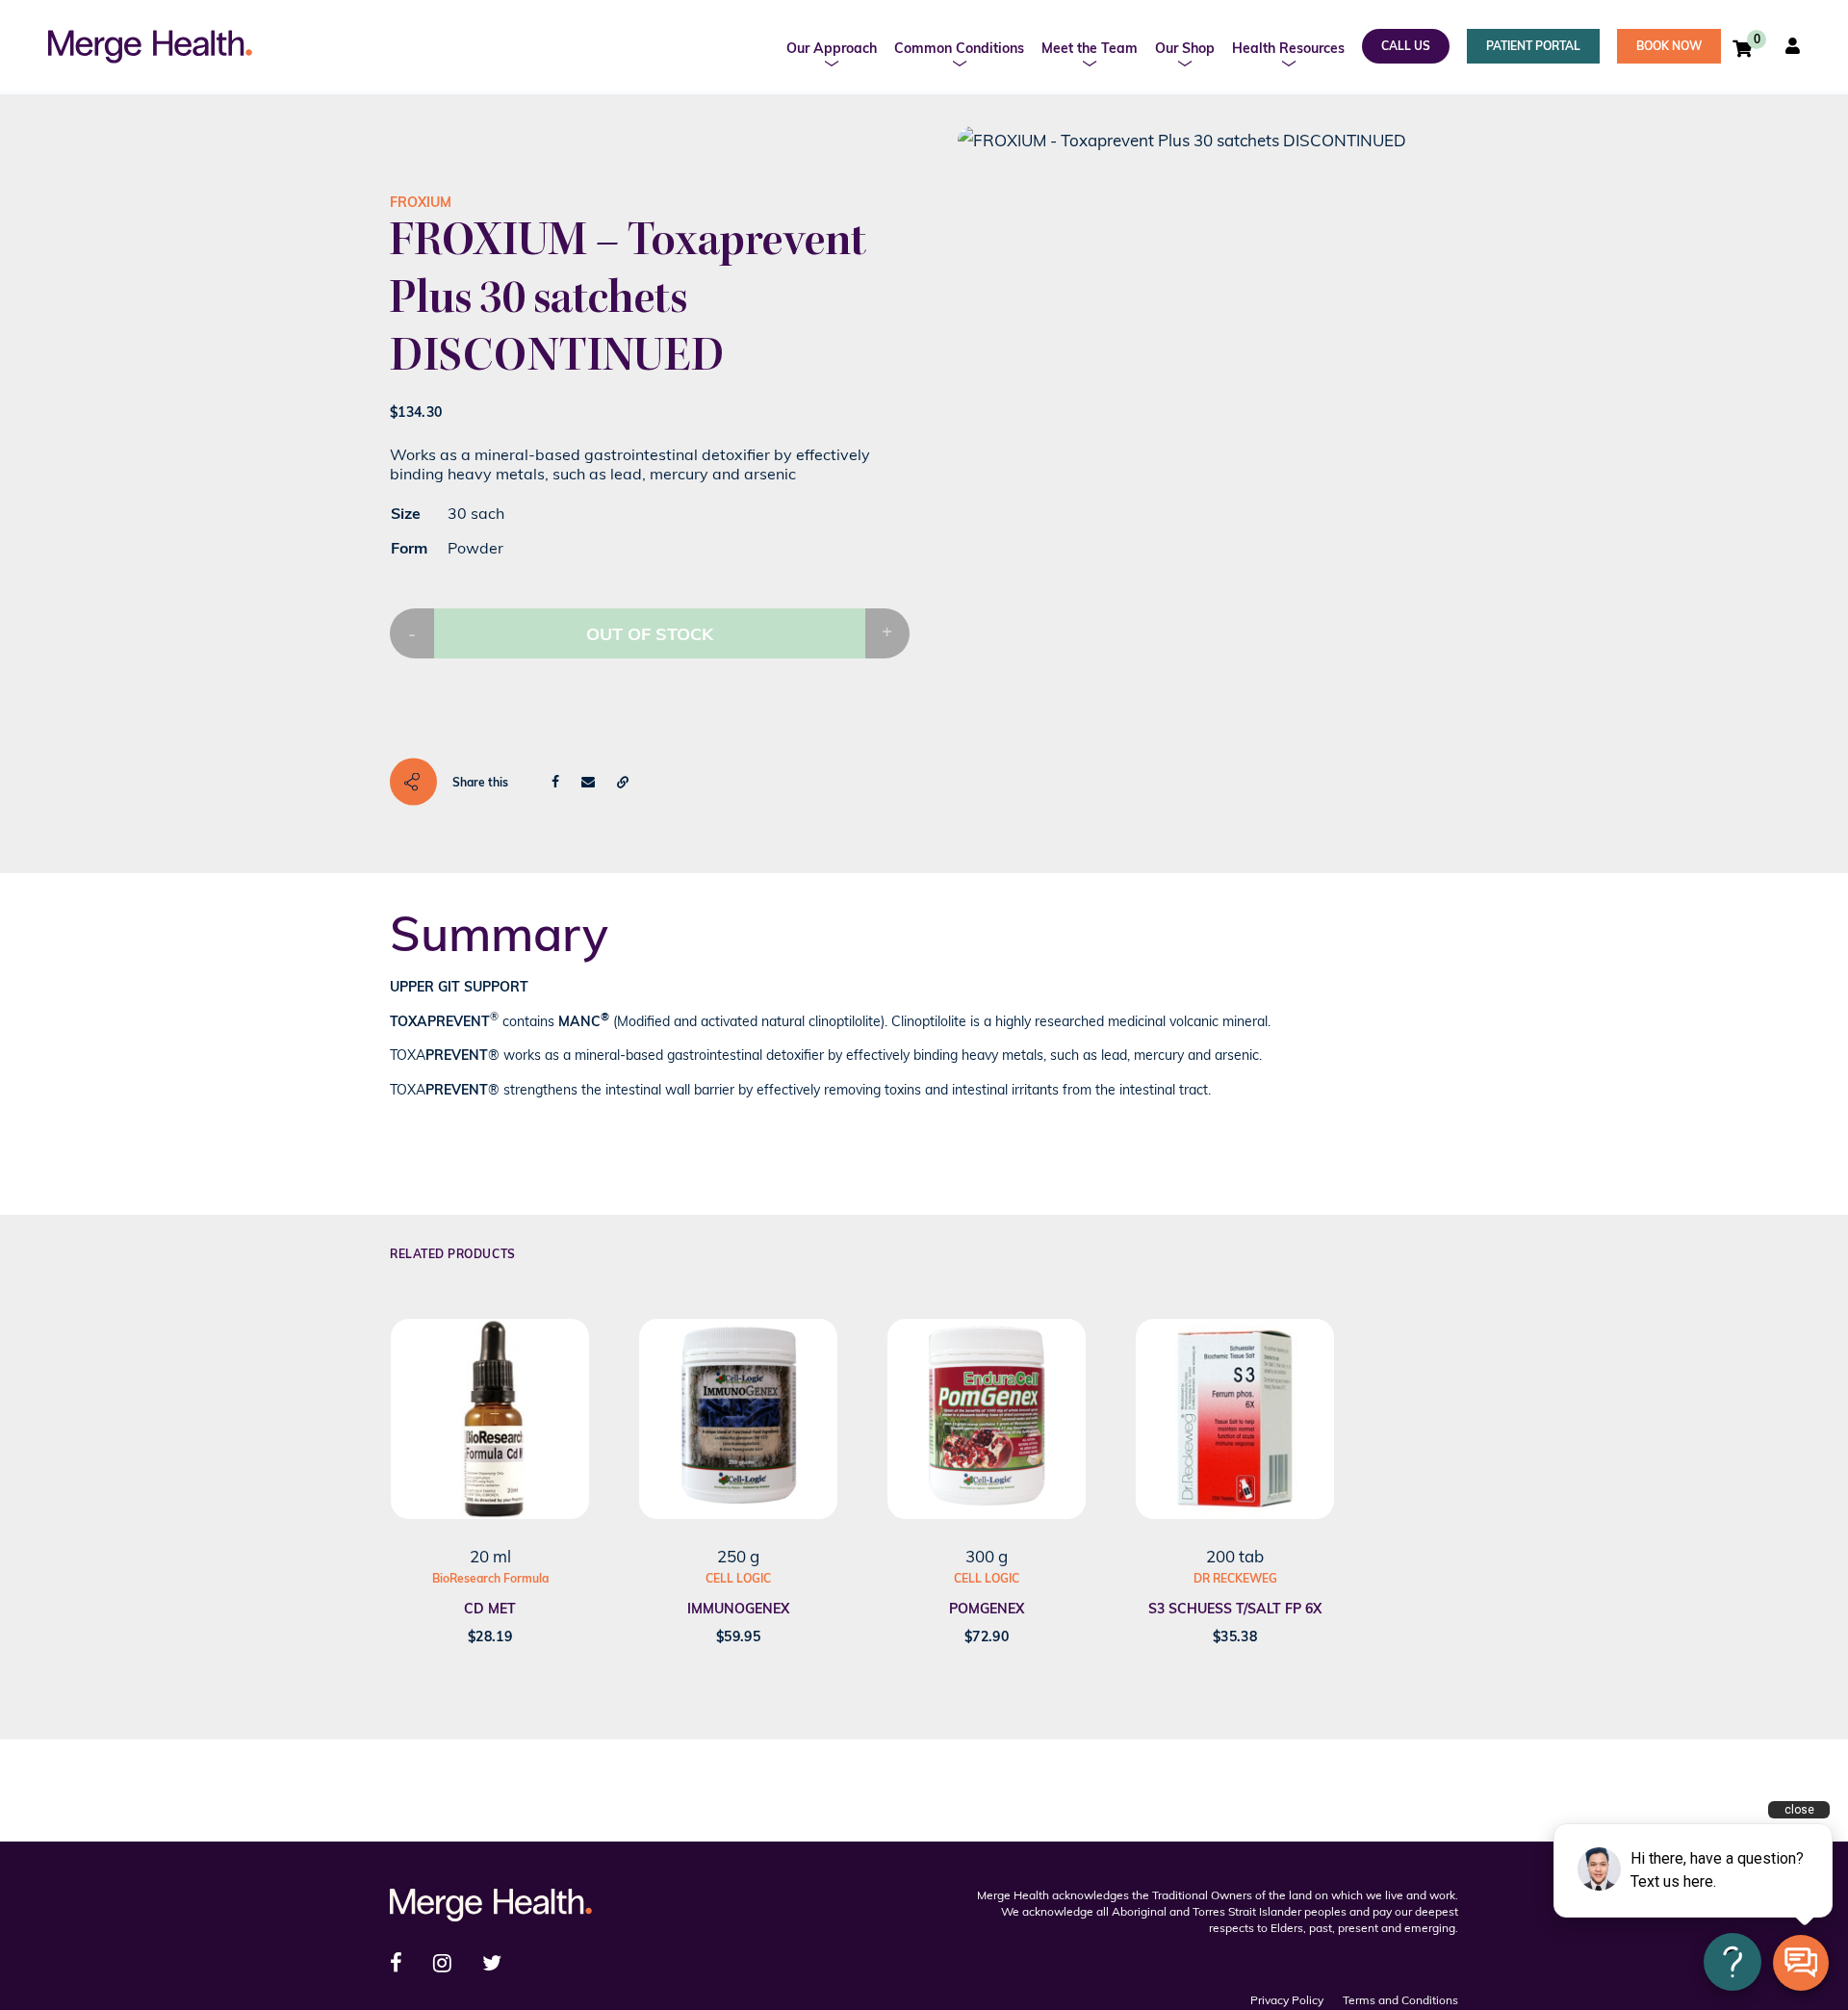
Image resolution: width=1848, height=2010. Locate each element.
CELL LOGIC (738, 1578)
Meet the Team (1090, 48)
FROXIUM (421, 202)
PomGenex (987, 1609)
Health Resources (1288, 48)
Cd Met (490, 1609)
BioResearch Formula (490, 1578)
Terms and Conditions (1400, 2000)
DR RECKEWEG (1235, 1578)
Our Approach (832, 48)
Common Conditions (959, 48)
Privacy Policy (1287, 2000)
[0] (1742, 48)
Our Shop (1185, 48)
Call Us (1406, 46)
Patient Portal (1533, 46)
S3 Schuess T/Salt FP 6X (1235, 1609)
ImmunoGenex (738, 1609)
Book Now (1669, 46)
